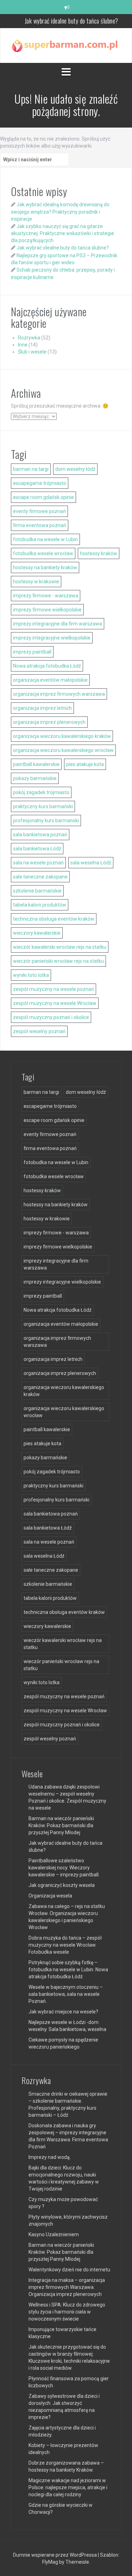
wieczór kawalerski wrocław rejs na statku (60, 947)
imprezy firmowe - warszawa (46, 596)
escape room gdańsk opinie (43, 497)
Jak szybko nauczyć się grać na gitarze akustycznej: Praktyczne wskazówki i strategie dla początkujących (62, 233)
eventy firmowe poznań (39, 511)
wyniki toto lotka (31, 975)
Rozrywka (29, 338)
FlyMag (50, 2562)
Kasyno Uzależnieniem (54, 2234)
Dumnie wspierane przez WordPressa (55, 2555)
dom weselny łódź (75, 469)
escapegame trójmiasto (40, 483)
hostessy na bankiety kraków (45, 567)
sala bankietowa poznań (40, 835)
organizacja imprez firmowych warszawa (59, 694)
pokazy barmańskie (35, 778)
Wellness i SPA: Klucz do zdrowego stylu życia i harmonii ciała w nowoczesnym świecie (67, 2312)
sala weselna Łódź (91, 863)
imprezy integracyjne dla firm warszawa (58, 624)
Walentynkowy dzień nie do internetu (69, 2270)
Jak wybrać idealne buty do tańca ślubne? (63, 248)
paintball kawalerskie (36, 764)
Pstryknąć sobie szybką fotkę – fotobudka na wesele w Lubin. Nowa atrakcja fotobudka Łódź (68, 1970)
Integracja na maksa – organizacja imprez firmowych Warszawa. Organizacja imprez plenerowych (67, 2287)
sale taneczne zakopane (40, 877)
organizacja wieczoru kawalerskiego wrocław (63, 750)
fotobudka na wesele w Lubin (45, 539)
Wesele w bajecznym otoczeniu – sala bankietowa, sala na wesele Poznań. (66, 1994)
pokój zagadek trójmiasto (41, 792)
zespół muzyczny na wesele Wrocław (55, 1003)
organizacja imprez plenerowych (49, 722)
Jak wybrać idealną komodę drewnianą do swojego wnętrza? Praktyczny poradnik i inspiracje (60, 212)
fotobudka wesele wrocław (43, 553)
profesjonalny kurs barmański (46, 820)
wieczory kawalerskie (37, 933)
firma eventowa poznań (40, 525)
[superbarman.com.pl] (66, 45)
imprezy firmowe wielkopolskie (47, 610)
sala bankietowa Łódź (37, 849)
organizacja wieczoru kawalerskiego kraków (62, 736)
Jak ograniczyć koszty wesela (62, 1885)
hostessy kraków (99, 553)
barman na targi (31, 469)
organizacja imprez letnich (42, 708)
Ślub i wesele (32, 352)
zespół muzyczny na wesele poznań (54, 989)
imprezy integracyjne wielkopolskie (52, 638)
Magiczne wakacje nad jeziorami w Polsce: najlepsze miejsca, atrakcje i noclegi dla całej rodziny (68, 2487)
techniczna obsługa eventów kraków (54, 919)
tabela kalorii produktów (40, 905)
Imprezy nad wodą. (50, 2157)
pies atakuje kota (85, 764)
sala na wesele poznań (38, 863)
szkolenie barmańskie (37, 891)
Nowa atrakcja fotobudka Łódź (47, 666)
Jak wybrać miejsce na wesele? (63, 2012)
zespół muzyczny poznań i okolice (51, 1017)
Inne (23, 345)
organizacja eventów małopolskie (50, 680)
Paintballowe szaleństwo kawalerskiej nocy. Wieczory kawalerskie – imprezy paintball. (64, 1868)
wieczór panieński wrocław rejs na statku (58, 961)
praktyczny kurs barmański (43, 806)
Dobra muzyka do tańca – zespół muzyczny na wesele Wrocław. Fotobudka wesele (65, 1945)
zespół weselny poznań (39, 1031)
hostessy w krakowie (36, 582)
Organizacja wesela (50, 1896)
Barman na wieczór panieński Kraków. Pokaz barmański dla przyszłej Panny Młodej (61, 1825)
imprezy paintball (32, 652)
